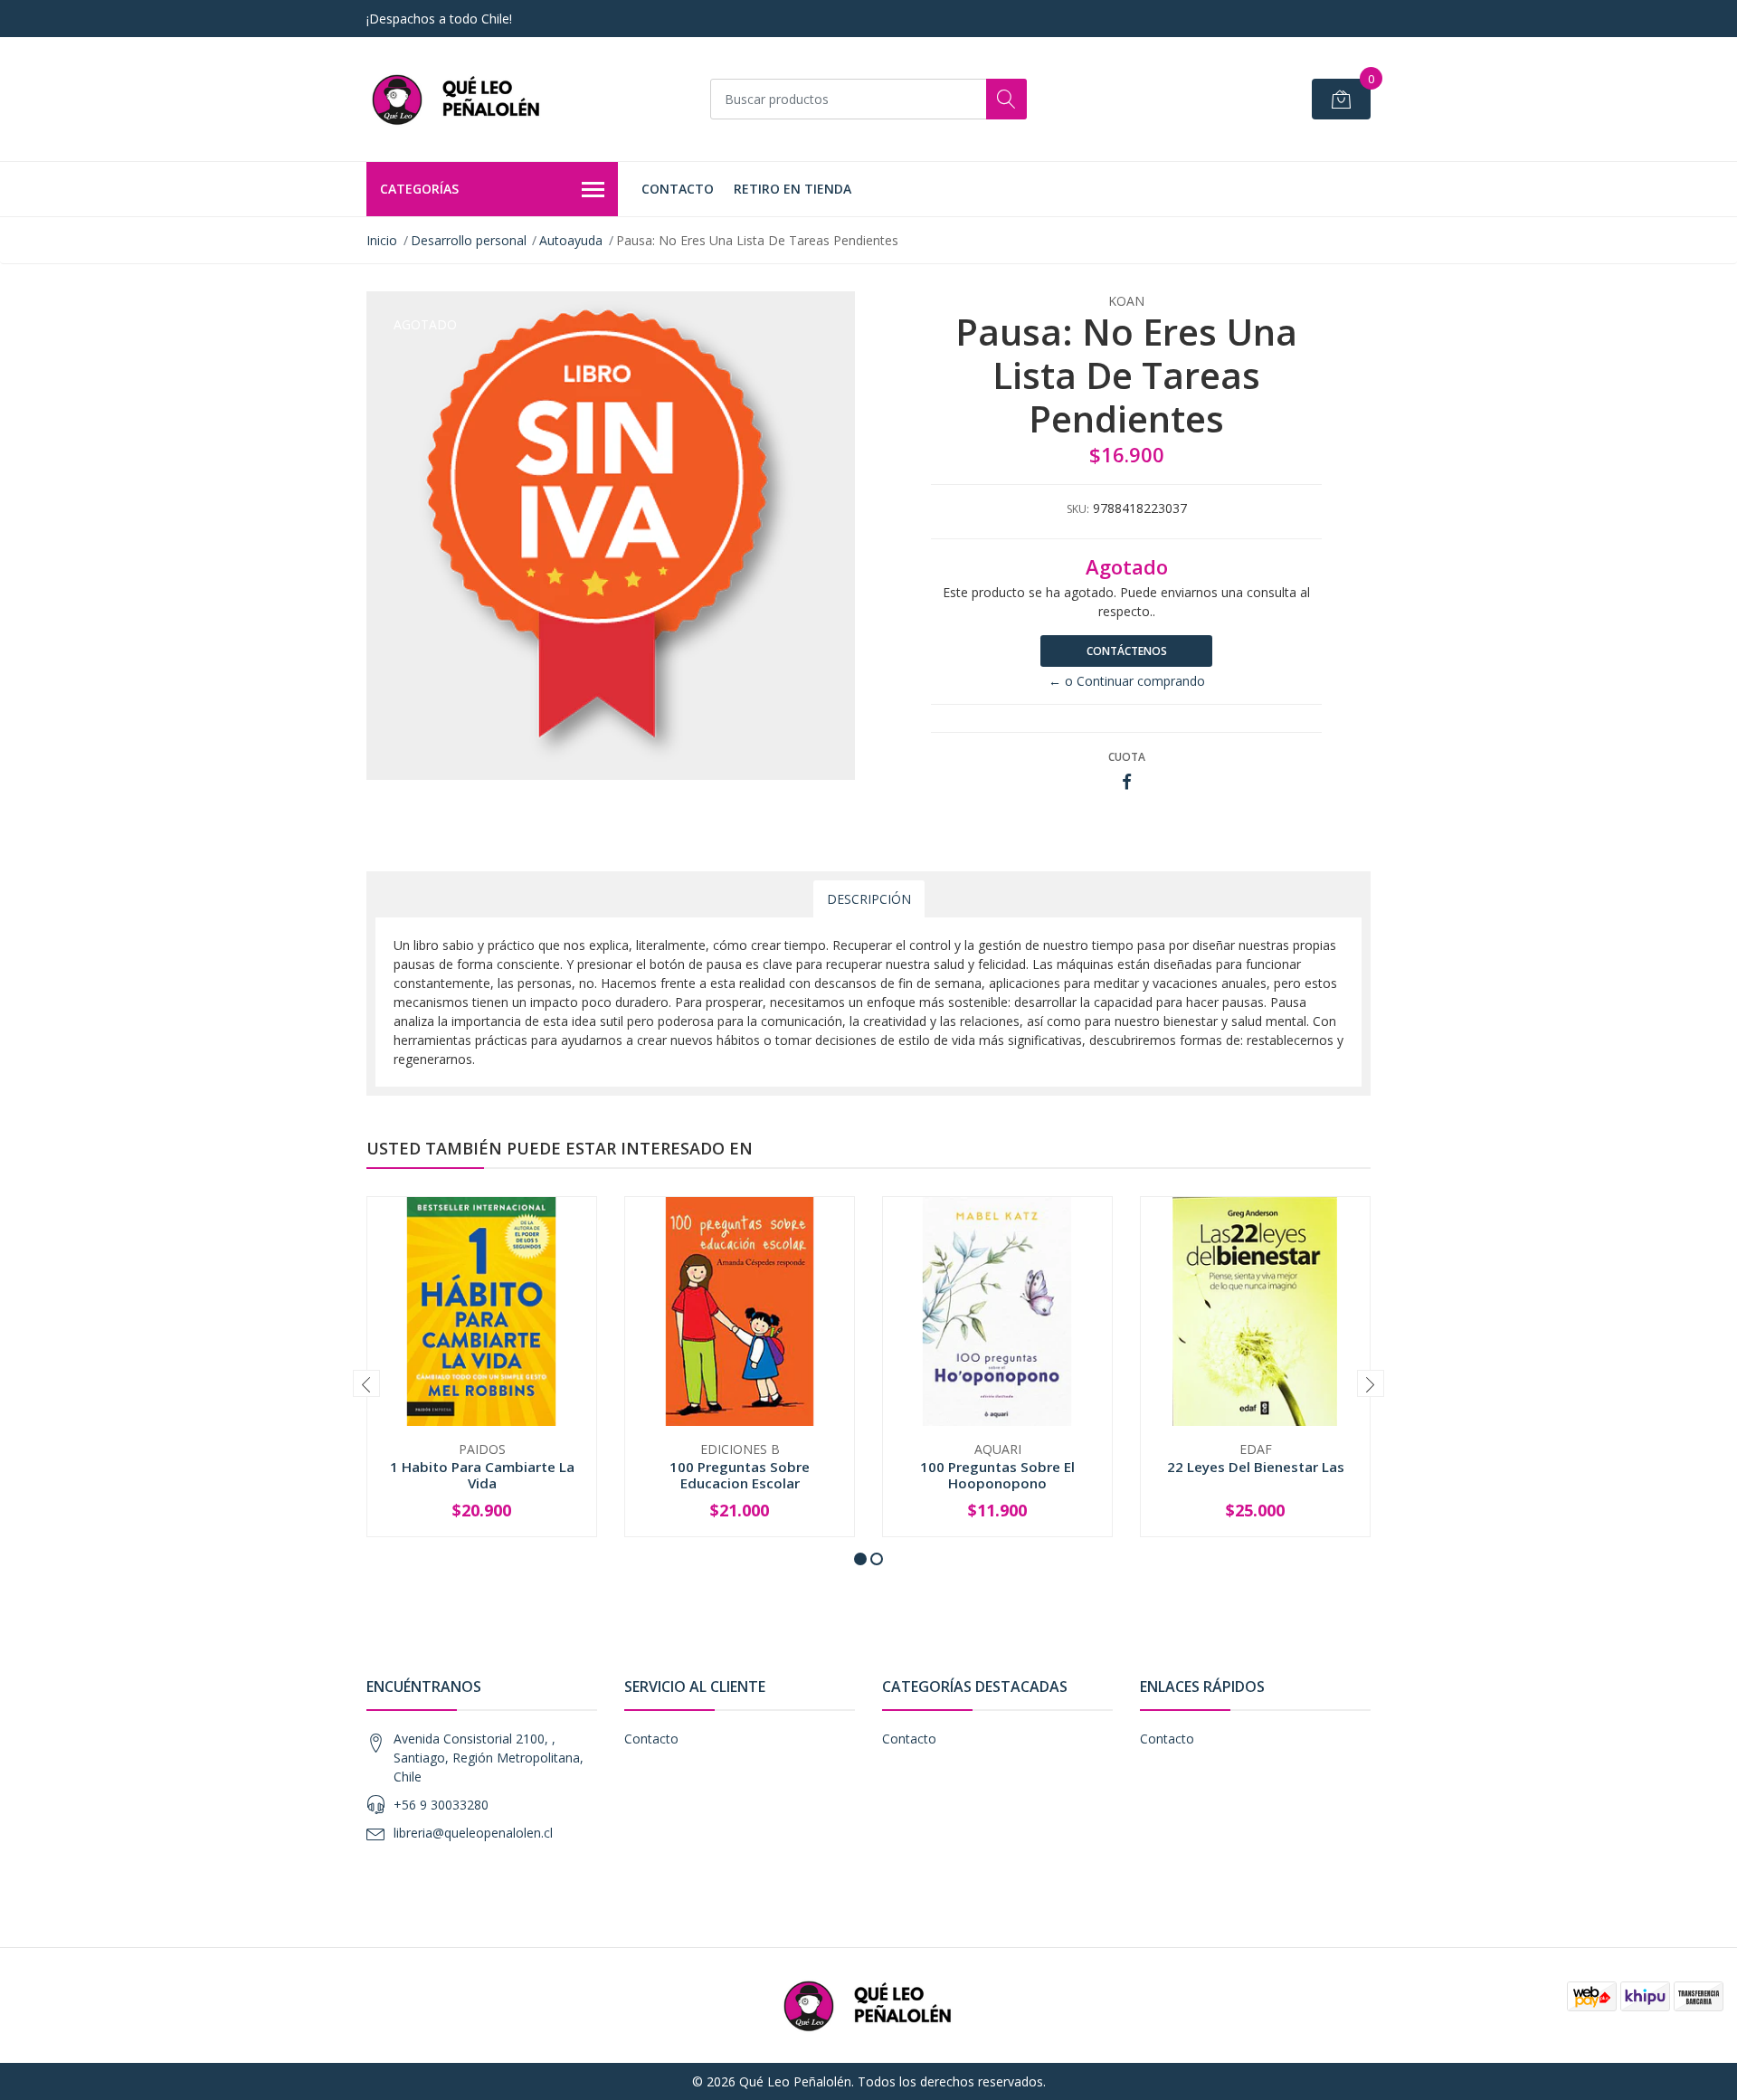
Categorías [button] (419, 189)
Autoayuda (571, 240)
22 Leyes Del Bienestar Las (1256, 1467)
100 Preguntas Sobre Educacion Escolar (740, 1475)
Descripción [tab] (869, 899)
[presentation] (366, 1383)
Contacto (678, 189)
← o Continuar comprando (1127, 681)
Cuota (1127, 757)
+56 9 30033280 (441, 1805)
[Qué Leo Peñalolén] (457, 99)
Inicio (382, 240)
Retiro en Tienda (793, 189)
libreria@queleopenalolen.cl (473, 1833)
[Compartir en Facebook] (1127, 782)
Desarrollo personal (469, 240)
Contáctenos (1127, 651)
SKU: (1078, 509)
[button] (860, 1559)
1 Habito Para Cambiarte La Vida (482, 1475)
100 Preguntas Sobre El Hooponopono (997, 1475)
